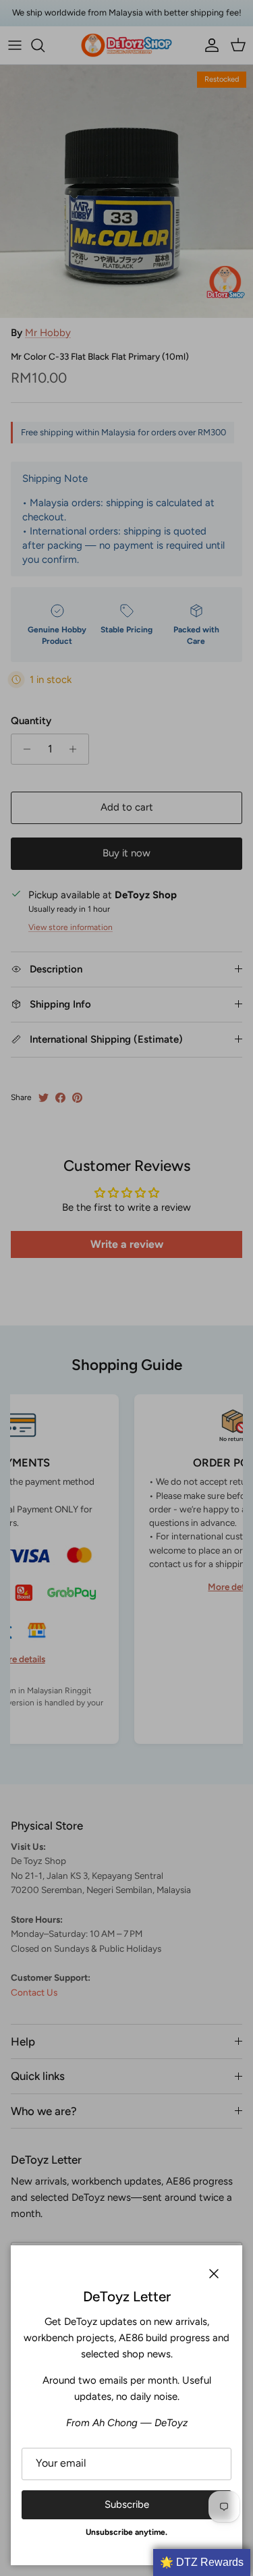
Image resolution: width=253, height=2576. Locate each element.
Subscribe (127, 2504)
